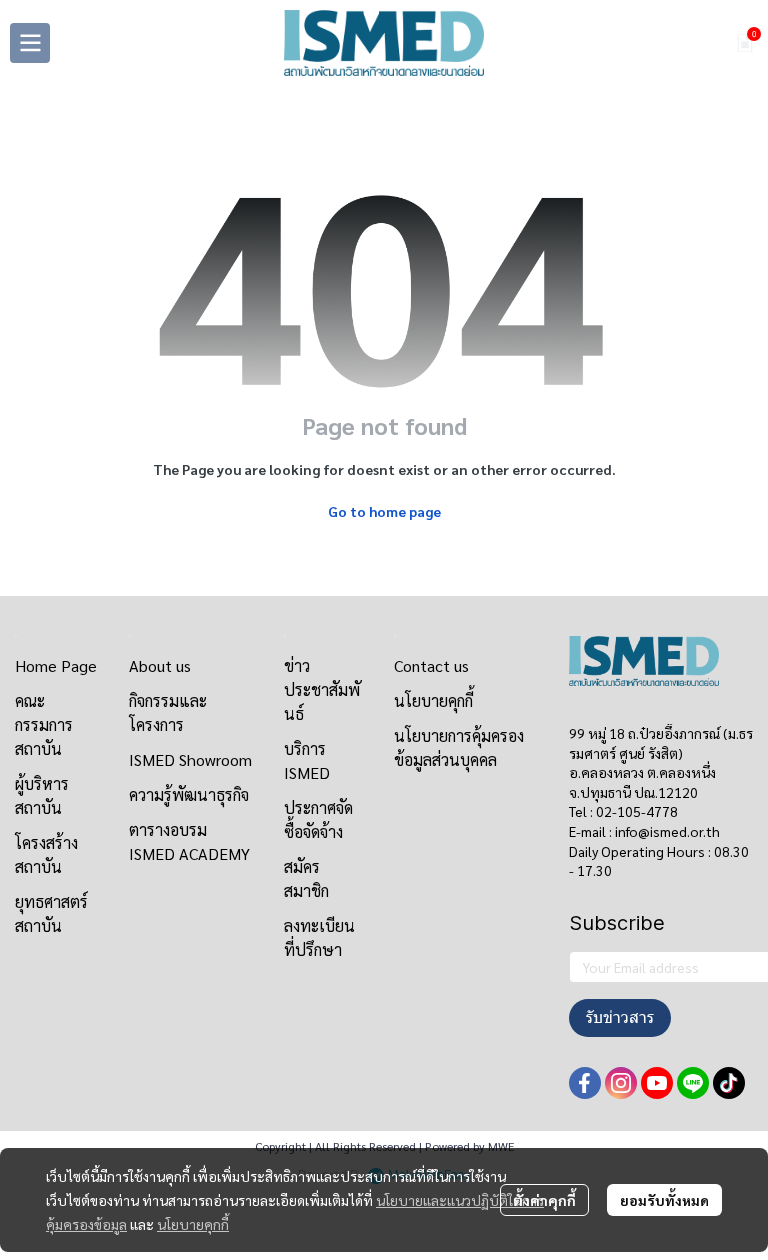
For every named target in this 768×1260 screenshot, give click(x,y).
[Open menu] (30, 43)
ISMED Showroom (190, 759)
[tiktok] (729, 1083)
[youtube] (657, 1083)
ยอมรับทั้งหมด (664, 1200)
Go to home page (384, 511)
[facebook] (585, 1083)
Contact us (431, 665)
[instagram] (621, 1083)
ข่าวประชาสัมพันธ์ (322, 689)
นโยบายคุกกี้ (193, 1224)
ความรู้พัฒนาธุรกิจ (189, 794)
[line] (693, 1083)
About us (160, 665)
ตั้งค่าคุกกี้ (544, 1200)
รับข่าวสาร (620, 1017)
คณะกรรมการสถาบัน (44, 724)
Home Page (56, 665)
